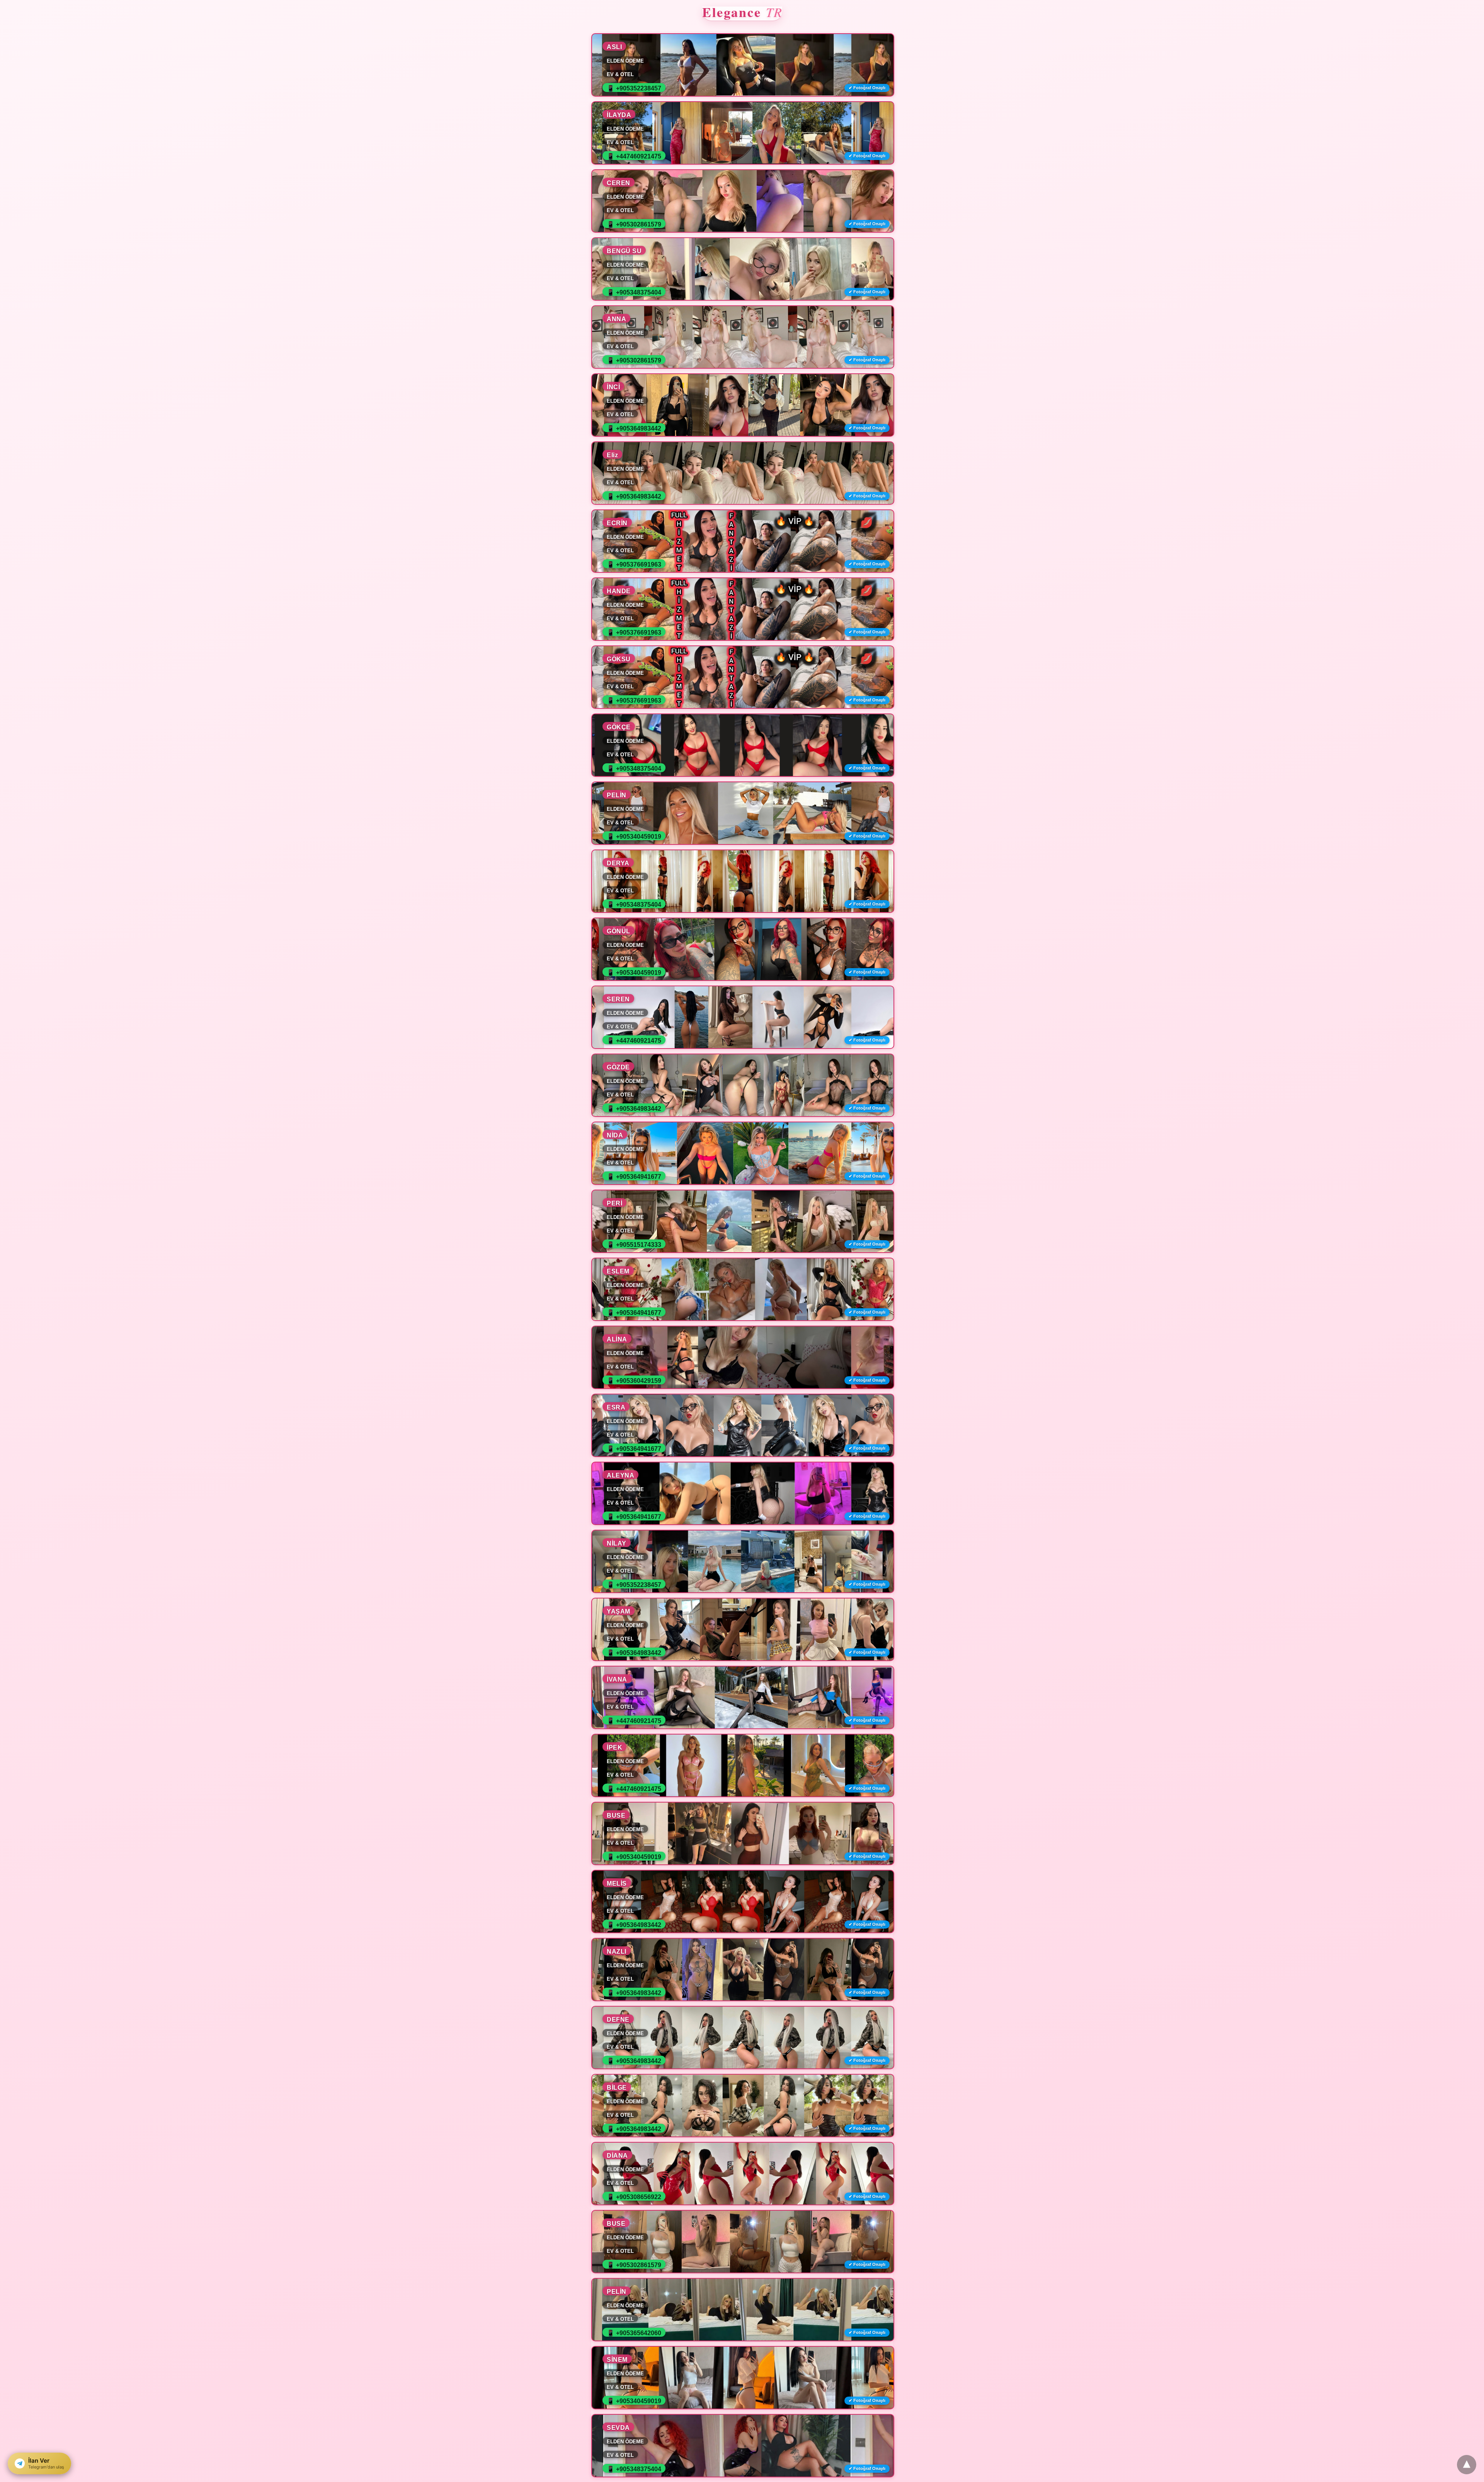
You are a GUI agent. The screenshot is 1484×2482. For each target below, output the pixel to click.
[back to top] (1467, 2465)
